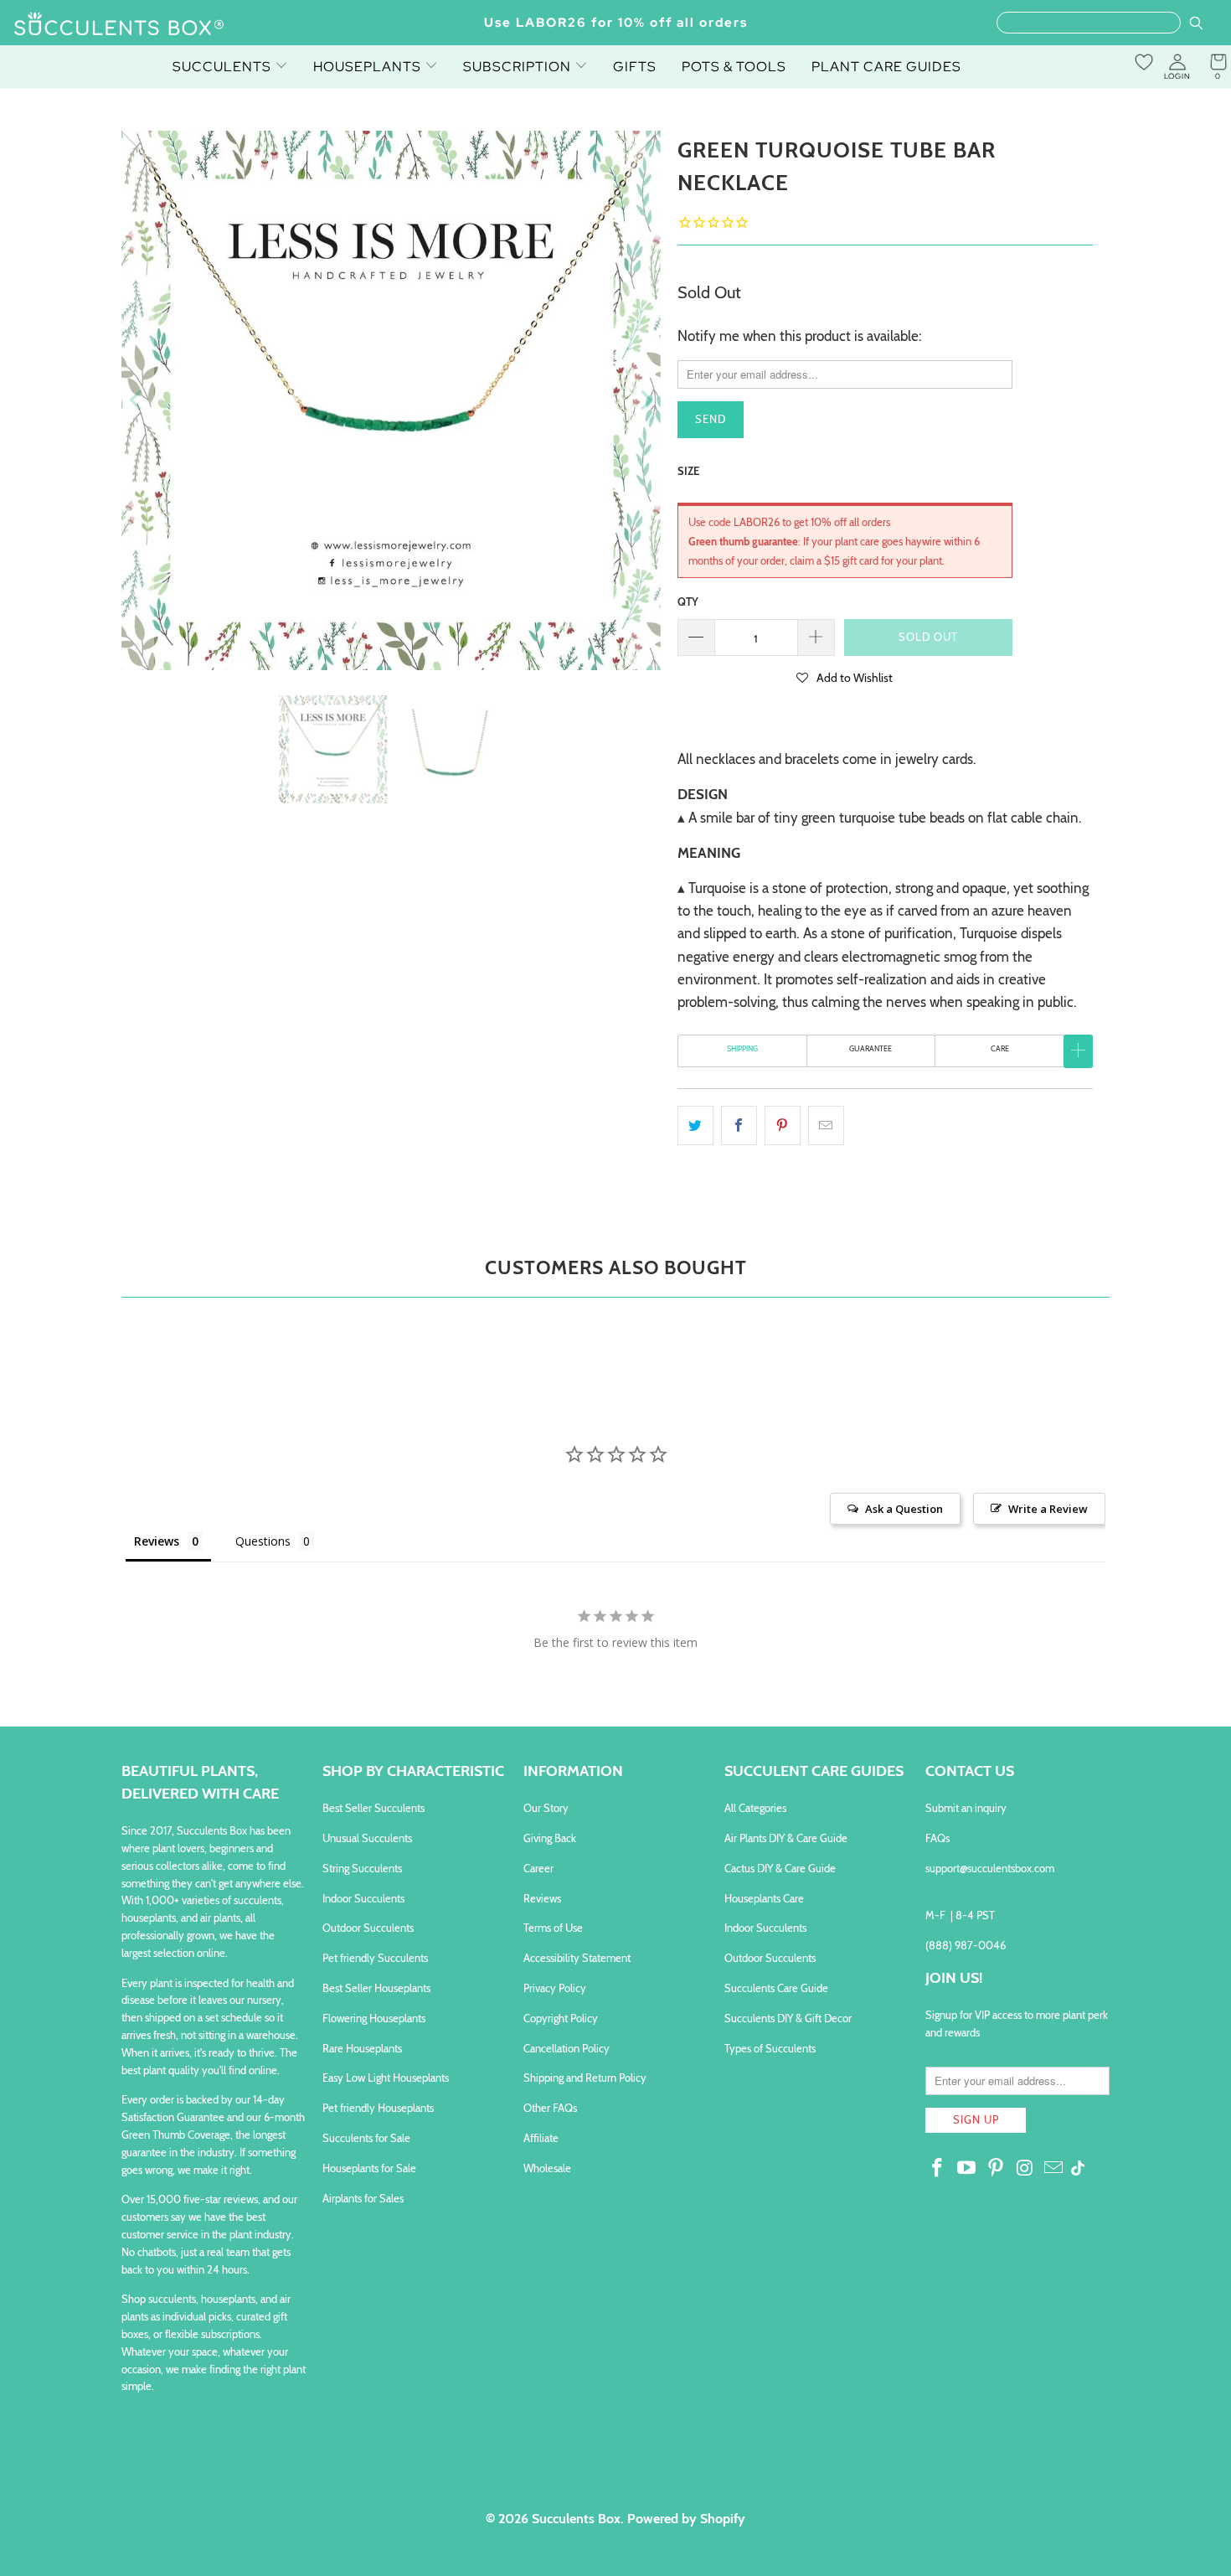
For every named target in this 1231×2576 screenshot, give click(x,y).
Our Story (546, 1808)
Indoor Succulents (363, 1898)
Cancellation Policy (567, 2048)
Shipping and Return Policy (585, 2078)
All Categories (755, 1808)
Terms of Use (553, 1928)
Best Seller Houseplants (376, 1988)
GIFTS (635, 67)
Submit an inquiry (966, 1808)
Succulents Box (576, 2519)
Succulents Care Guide (776, 1988)
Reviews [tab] (157, 1541)
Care (1000, 1048)
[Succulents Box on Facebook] (938, 2169)
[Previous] (137, 400)
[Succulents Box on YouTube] (967, 2169)
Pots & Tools (734, 67)
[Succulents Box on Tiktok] (1078, 2170)
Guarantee (870, 1048)
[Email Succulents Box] (1054, 2169)
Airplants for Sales (363, 2198)
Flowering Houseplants (374, 2018)
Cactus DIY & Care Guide (780, 1868)
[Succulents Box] (119, 25)
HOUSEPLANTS (369, 67)
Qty (688, 601)
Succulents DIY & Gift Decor (788, 2018)
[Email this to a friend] (826, 1125)
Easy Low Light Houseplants (386, 2078)
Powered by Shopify (686, 2519)
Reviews (542, 1898)
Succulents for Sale (366, 2138)
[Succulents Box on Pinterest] (996, 2169)
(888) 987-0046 (966, 1945)
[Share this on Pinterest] (783, 1125)
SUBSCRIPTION (519, 67)
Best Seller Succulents (373, 1808)
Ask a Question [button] (904, 1509)
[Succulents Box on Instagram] (1025, 2169)
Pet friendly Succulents (375, 1958)
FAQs (937, 1838)
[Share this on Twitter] (695, 1125)
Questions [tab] (263, 1541)
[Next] (645, 400)
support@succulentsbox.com (990, 1868)
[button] (845, 677)
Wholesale (547, 2168)
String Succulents (362, 1868)
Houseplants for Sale (369, 2168)
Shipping (742, 1048)
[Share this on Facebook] (739, 1125)
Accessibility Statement (577, 1958)
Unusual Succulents (367, 1838)
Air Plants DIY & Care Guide (786, 1838)
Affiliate (541, 2138)
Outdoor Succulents (368, 1928)
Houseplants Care (764, 1898)
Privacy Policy (555, 1988)
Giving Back (550, 1838)
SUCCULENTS (224, 67)
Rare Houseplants (362, 2048)
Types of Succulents (770, 2048)
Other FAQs (550, 2108)
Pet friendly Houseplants (378, 2108)
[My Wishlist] (1144, 62)
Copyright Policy (561, 2018)
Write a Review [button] (1048, 1509)
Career (538, 1868)
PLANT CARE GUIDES (886, 67)
